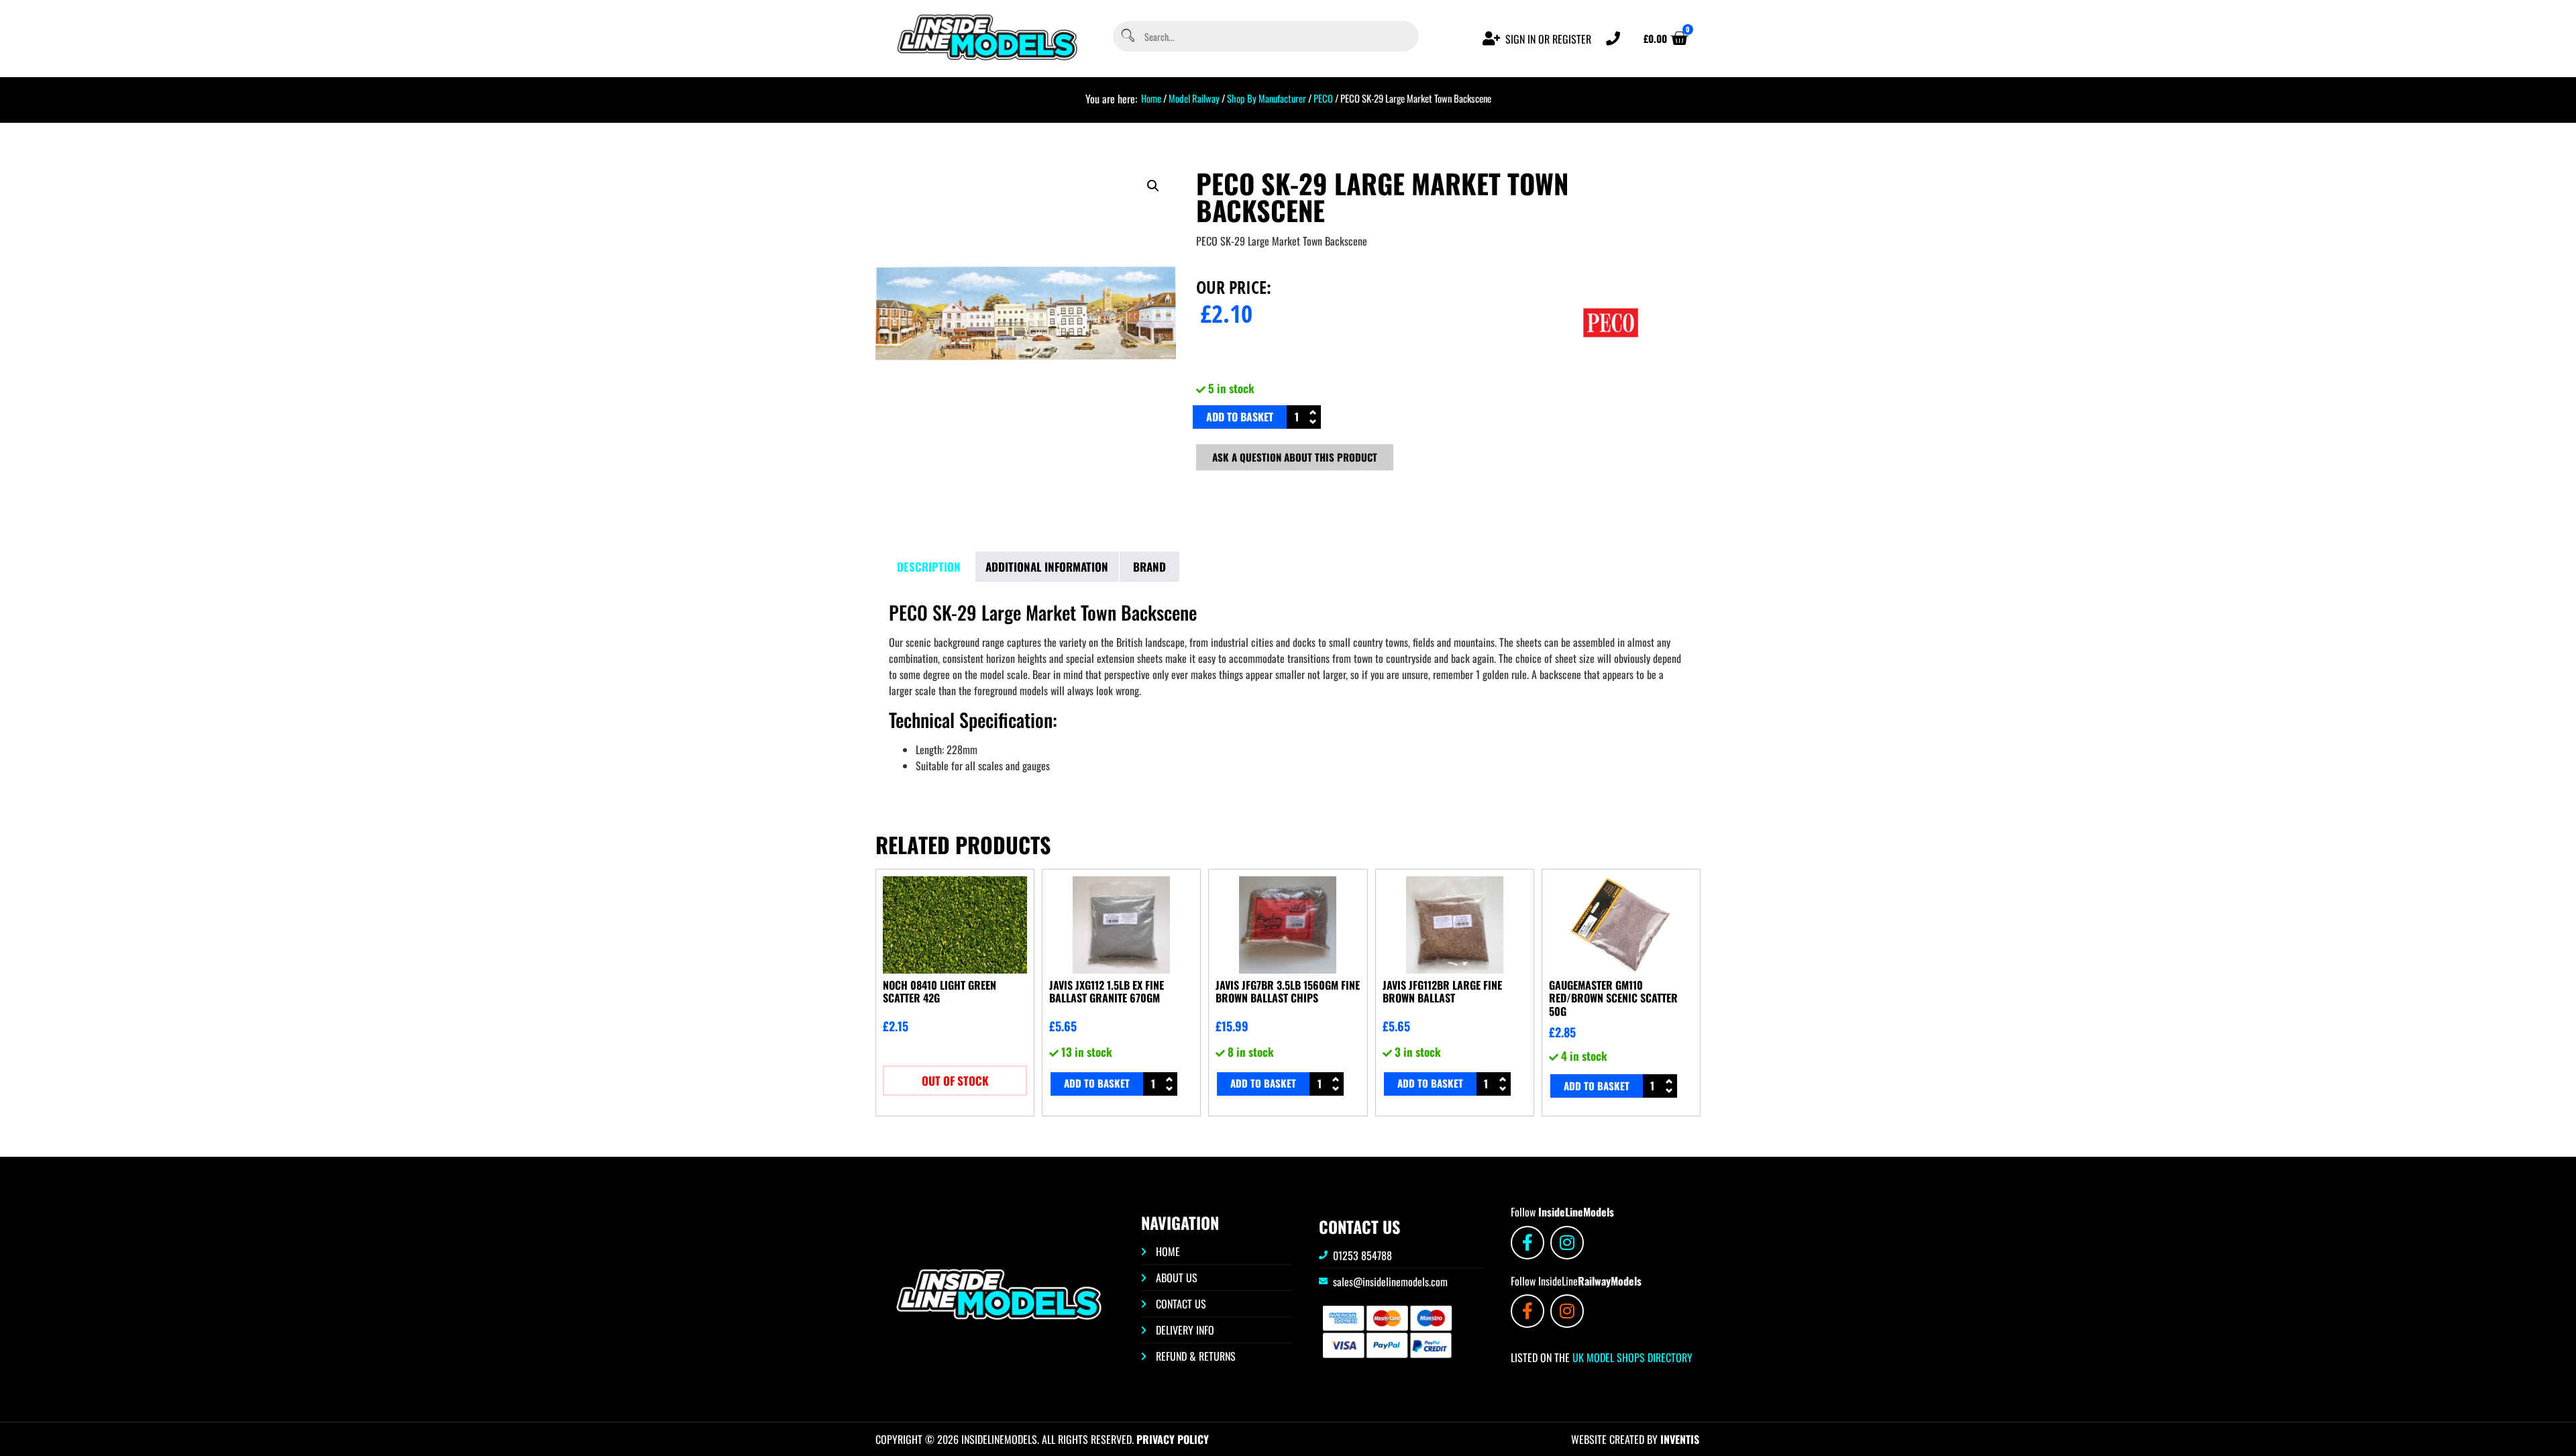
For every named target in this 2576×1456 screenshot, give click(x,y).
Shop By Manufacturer (1267, 98)
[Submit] (1127, 37)
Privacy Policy (1173, 1439)
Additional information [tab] (1047, 567)
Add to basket (1240, 417)
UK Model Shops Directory (1631, 1357)
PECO (1323, 98)
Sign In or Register (1548, 39)
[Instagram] (1567, 1243)
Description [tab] (929, 567)
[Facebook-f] (1527, 1243)
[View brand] (1611, 368)
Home (1151, 98)
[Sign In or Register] (1492, 39)
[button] (1153, 186)
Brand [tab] (1149, 567)
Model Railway (1194, 98)
